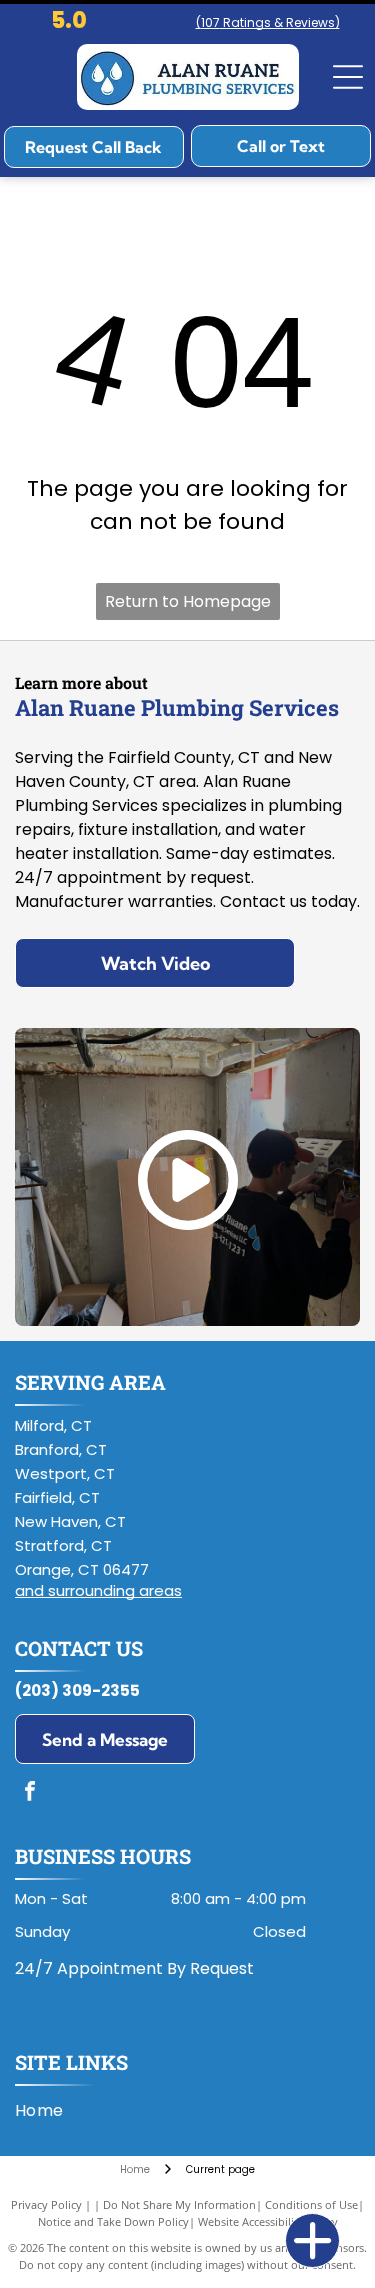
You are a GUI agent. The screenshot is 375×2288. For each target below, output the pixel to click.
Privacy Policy (46, 2204)
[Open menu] (348, 77)
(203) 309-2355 (77, 1690)
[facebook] (30, 1793)
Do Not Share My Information (179, 2204)
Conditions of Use (311, 2204)
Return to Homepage (188, 601)
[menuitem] (47, 2111)
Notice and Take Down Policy (113, 2221)
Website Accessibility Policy (268, 2221)
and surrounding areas (98, 1590)
